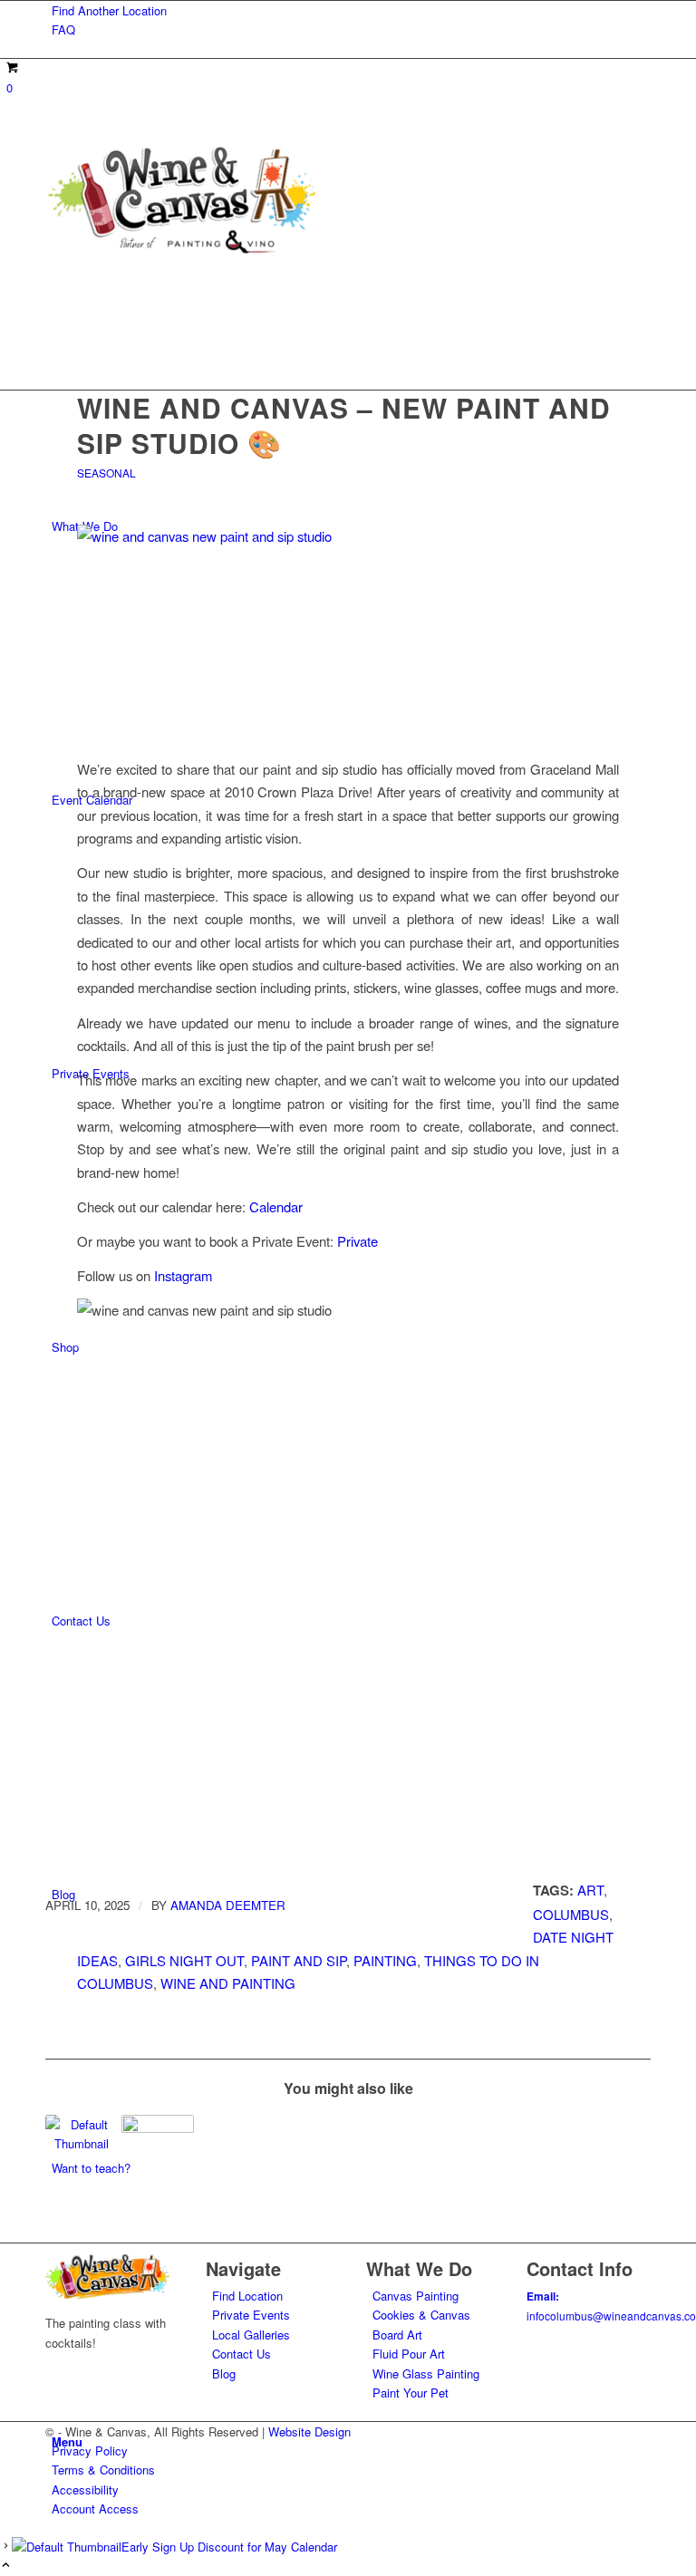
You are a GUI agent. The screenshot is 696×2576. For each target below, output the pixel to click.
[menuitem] (351, 10)
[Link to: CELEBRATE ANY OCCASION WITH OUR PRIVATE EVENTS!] (82, 2134)
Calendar (276, 1206)
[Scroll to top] (6, 2566)
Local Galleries (251, 2335)
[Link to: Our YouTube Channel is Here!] (158, 2150)
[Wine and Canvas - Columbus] (181, 252)
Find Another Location (109, 10)
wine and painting (228, 1983)
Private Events (251, 2315)
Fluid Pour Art (409, 2354)
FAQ (63, 29)
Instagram (183, 1275)
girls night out (184, 1960)
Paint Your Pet (411, 2393)
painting (385, 1960)
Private (358, 1241)
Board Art (397, 2335)
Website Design (309, 2431)
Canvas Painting (416, 2296)
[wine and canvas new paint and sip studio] (348, 631)
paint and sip (299, 1960)
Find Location (247, 2296)
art (590, 1890)
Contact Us (242, 2354)
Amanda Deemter (228, 1905)
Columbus (571, 1914)
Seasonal (106, 473)
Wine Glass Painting (426, 2373)
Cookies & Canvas (421, 2315)
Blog (224, 2373)
